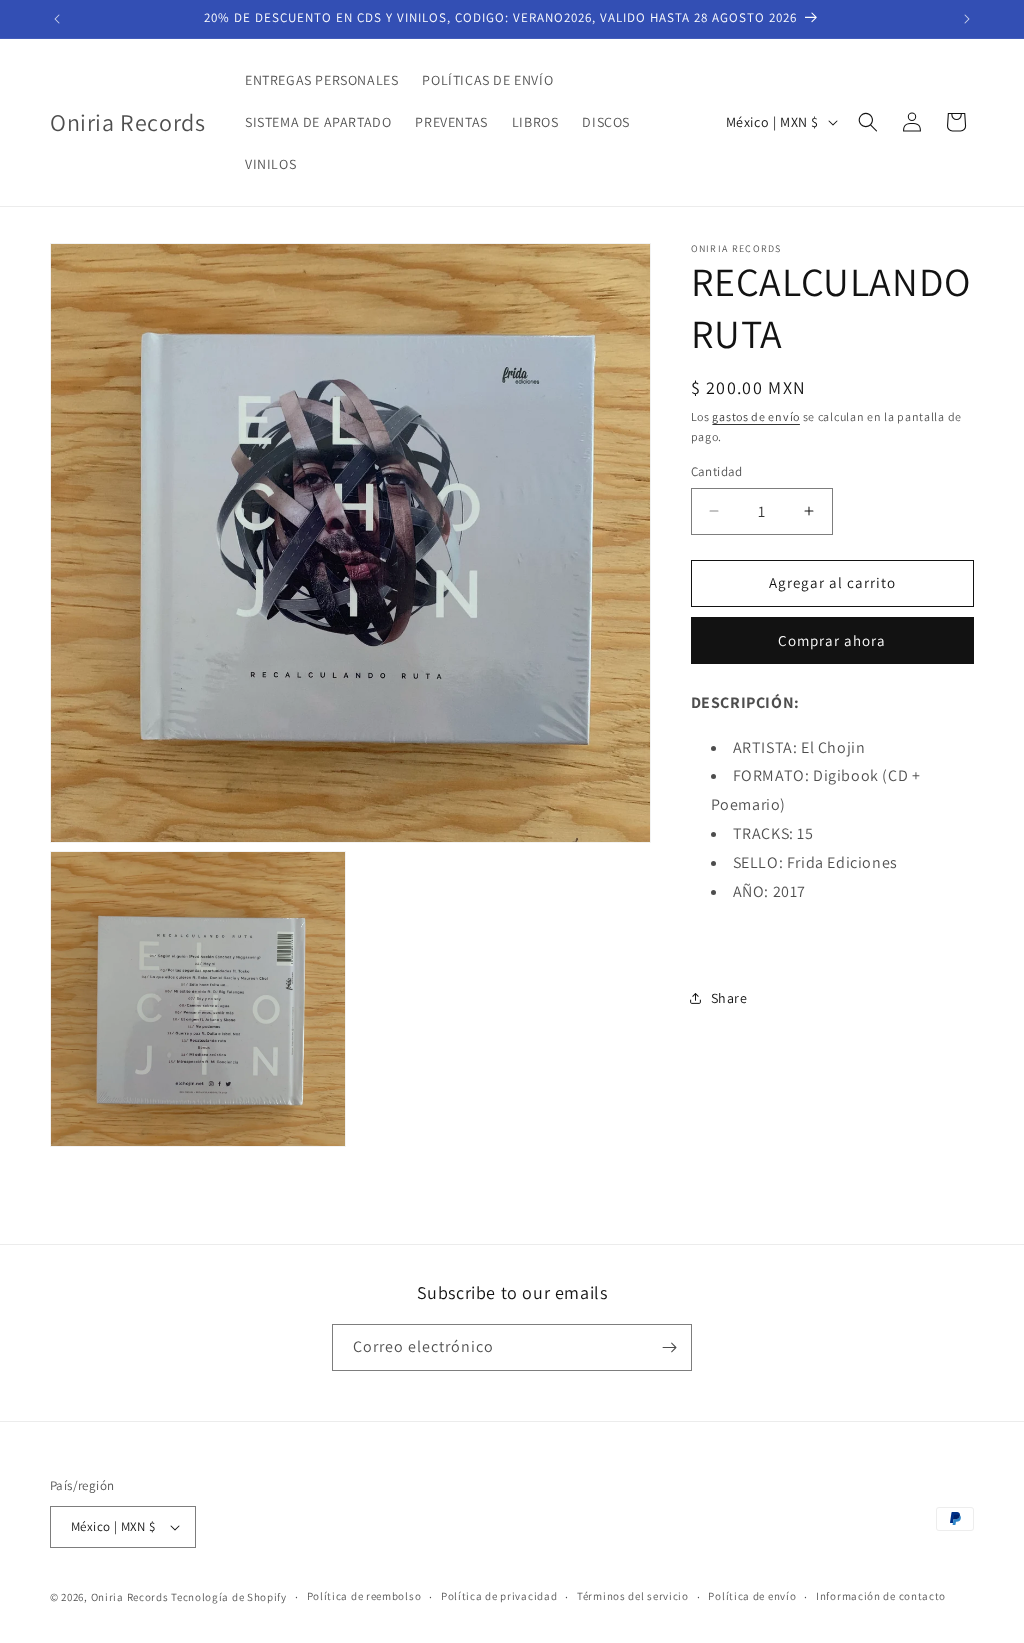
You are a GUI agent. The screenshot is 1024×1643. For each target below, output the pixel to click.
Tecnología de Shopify (229, 1597)
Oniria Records (130, 1597)
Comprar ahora (832, 640)
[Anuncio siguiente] (967, 19)
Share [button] (729, 998)
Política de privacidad (499, 1596)
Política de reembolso (364, 1596)
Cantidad (717, 471)
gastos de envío (756, 416)
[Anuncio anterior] (57, 19)
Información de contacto (881, 1596)
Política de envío (752, 1596)
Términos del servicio (633, 1596)
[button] (868, 122)
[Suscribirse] (669, 1347)
